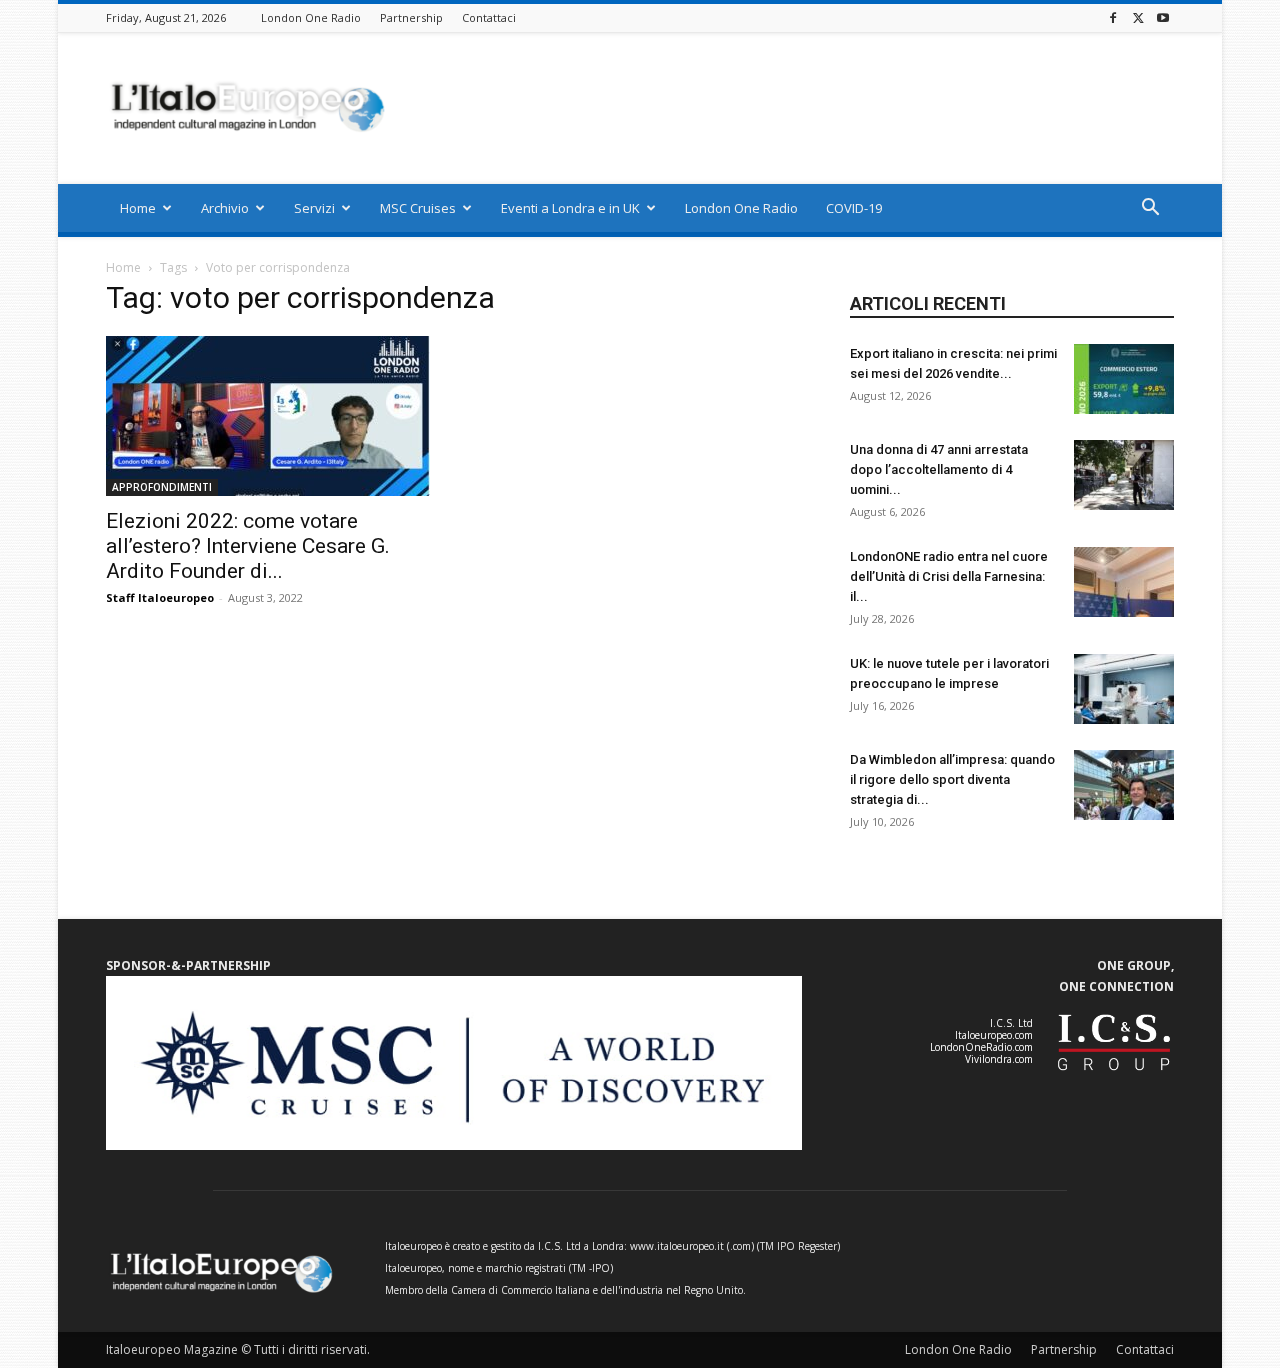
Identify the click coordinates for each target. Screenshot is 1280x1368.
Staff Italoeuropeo (160, 597)
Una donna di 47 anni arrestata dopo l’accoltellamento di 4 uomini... (939, 469)
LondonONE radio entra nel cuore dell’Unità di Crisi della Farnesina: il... (949, 576)
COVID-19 (854, 208)
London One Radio (311, 17)
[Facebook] (1113, 17)
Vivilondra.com (999, 1059)
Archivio (225, 208)
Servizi (314, 208)
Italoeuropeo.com (994, 1035)
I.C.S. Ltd (1011, 1023)
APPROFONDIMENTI (162, 487)
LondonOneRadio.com (981, 1047)
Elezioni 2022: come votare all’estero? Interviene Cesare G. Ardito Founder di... (248, 546)
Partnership (411, 17)
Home (138, 208)
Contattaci (489, 17)
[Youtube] (1163, 17)
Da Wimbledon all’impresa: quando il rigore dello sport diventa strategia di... (952, 779)
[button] (1150, 209)
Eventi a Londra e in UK (570, 208)
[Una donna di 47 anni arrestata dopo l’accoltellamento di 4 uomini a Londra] (1124, 475)
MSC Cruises (418, 208)
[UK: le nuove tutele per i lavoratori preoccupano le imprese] (1124, 689)
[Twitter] (1138, 17)
